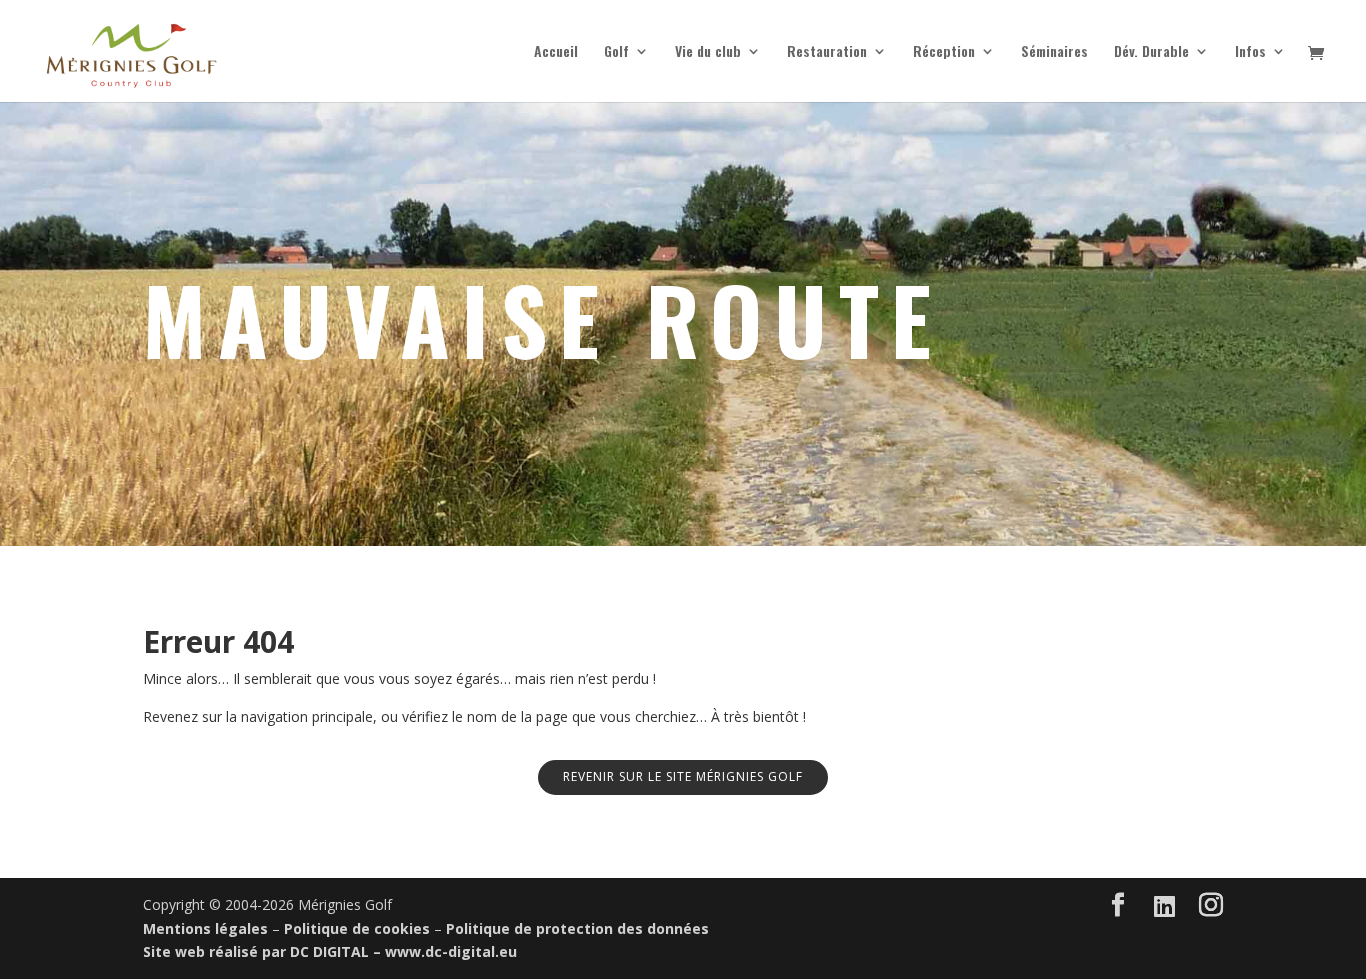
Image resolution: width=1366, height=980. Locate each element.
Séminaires (1054, 52)
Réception (944, 52)
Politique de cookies (357, 928)
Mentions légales (205, 928)
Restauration (827, 52)
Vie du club (708, 52)
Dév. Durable (1151, 52)
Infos (1250, 52)
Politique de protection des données (577, 928)
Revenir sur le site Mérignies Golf (683, 776)
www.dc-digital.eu (451, 951)
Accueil (556, 52)
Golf (616, 52)
